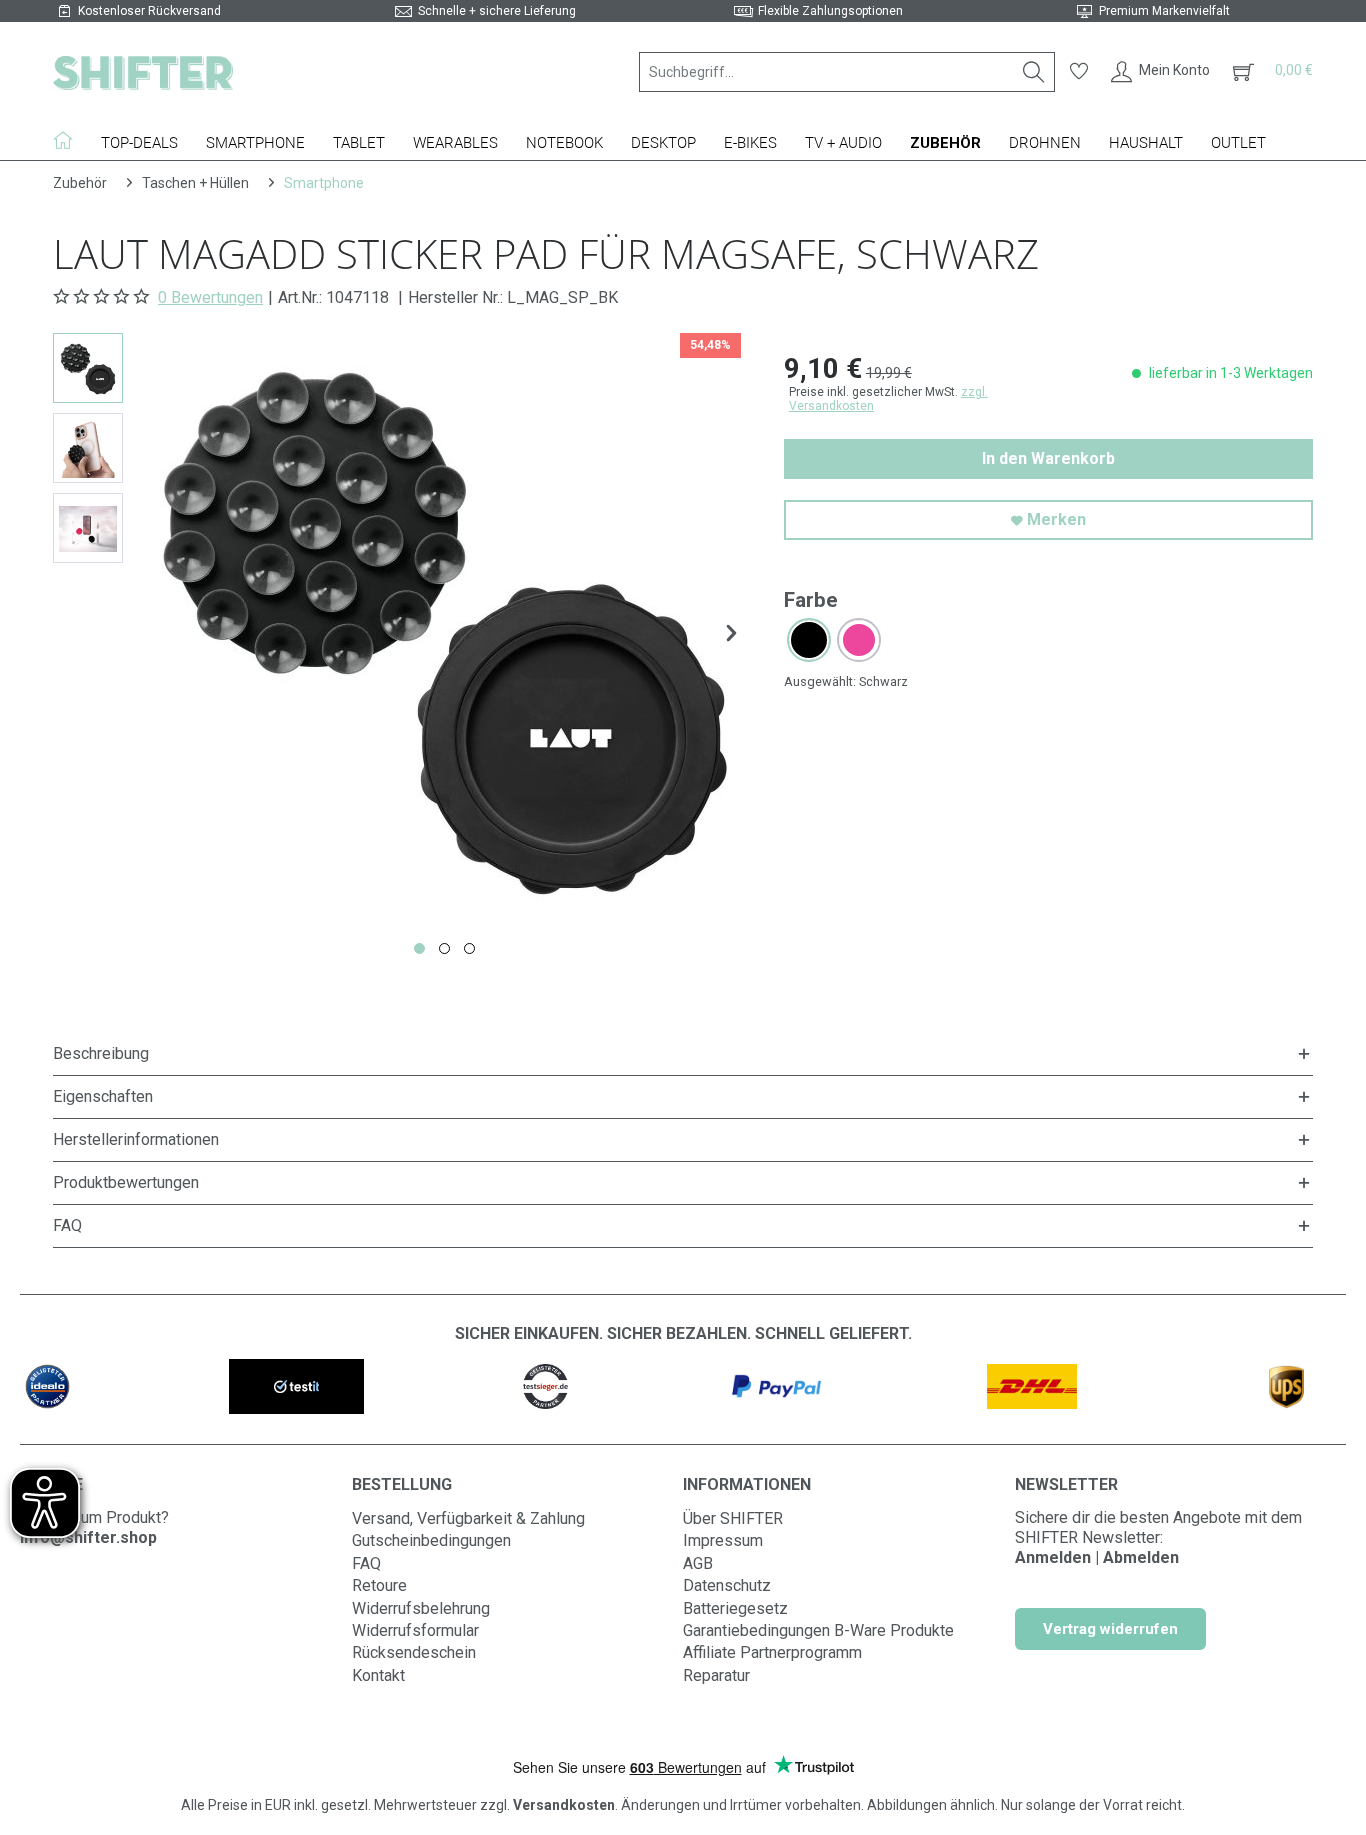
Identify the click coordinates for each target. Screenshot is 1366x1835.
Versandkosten (564, 1805)
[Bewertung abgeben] (103, 297)
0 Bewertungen (210, 297)
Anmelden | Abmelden (1097, 1557)
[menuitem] (847, 72)
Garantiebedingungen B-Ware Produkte (818, 1630)
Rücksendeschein (414, 1652)
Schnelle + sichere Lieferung (497, 11)
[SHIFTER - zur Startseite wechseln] (143, 72)
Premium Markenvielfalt (1164, 11)
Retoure (379, 1585)
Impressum (723, 1540)
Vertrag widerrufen (1110, 1629)
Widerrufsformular (415, 1630)
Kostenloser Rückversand (149, 11)
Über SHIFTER (733, 1518)
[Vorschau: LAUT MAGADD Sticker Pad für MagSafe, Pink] (88, 528)
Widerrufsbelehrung (421, 1608)
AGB (698, 1563)
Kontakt (378, 1675)
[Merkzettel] (1079, 72)
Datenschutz (727, 1585)
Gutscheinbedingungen (431, 1540)
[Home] (70, 140)
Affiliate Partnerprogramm (772, 1652)
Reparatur (716, 1675)
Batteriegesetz (735, 1608)
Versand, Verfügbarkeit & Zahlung (468, 1518)
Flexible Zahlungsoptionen (830, 11)
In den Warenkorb (1048, 458)
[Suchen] (1034, 72)
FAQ (366, 1563)
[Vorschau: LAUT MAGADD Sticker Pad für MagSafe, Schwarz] (88, 368)
